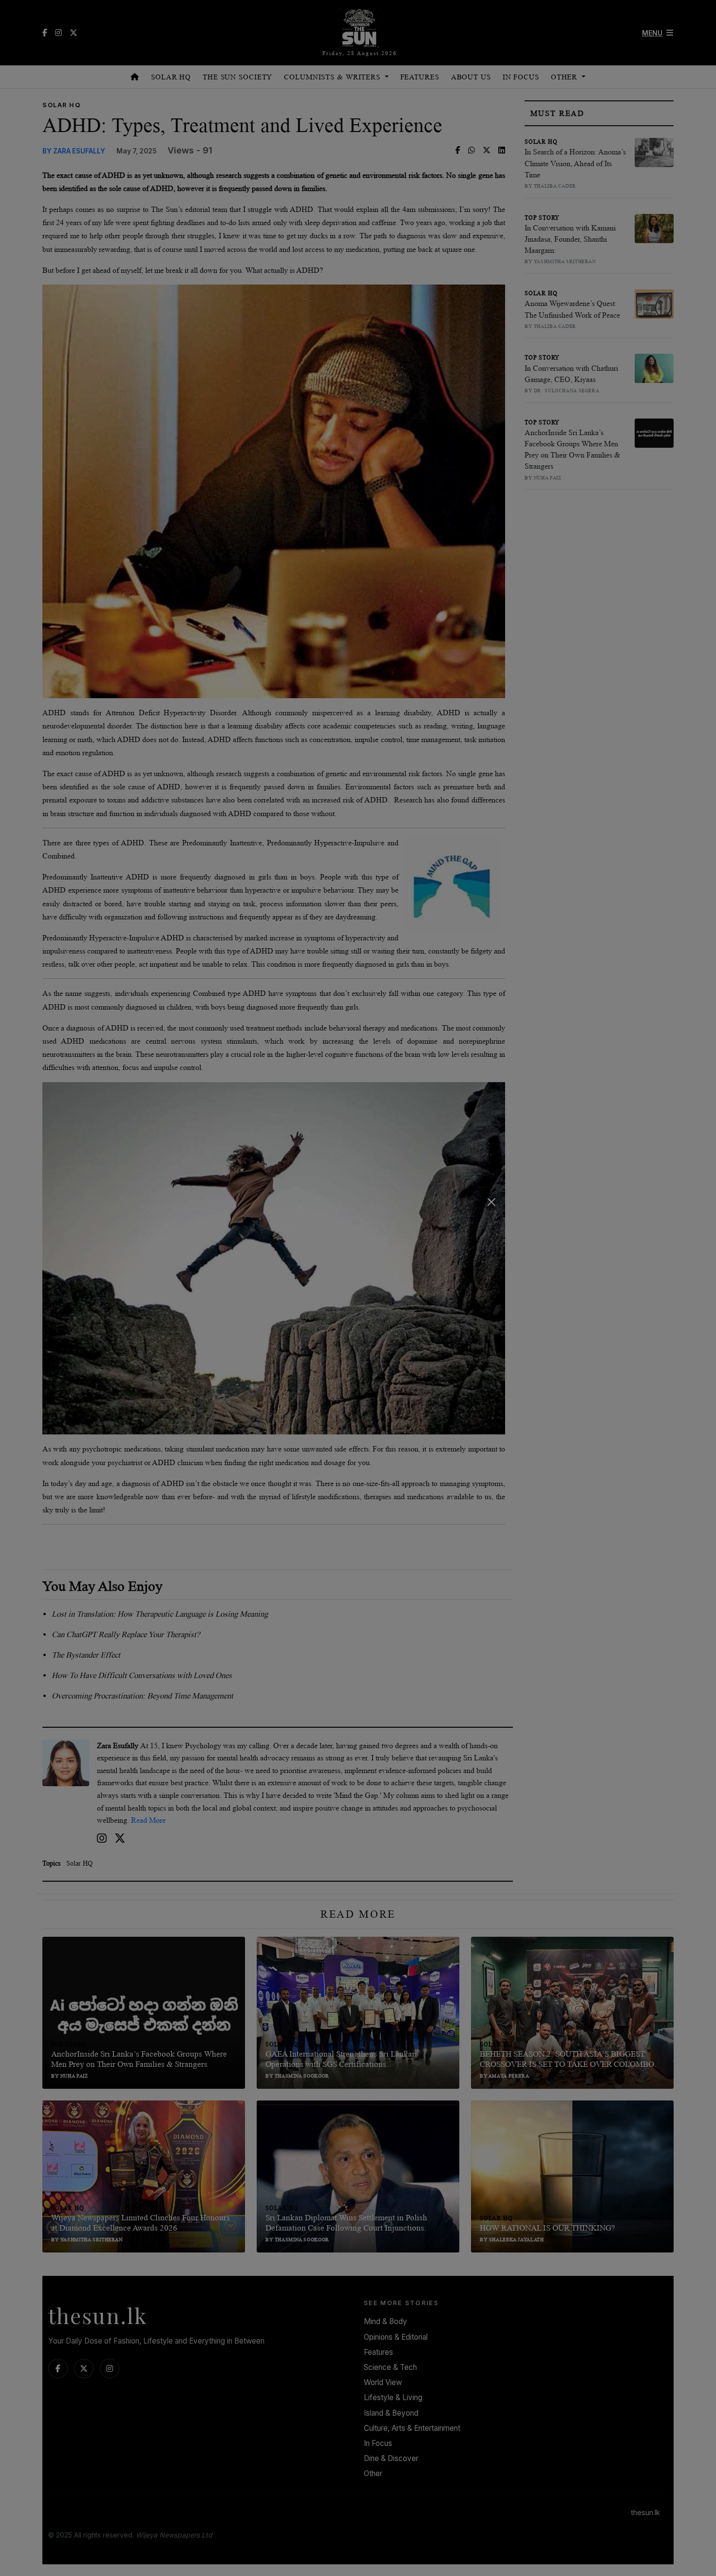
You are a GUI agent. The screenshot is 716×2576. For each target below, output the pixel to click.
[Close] (491, 1202)
